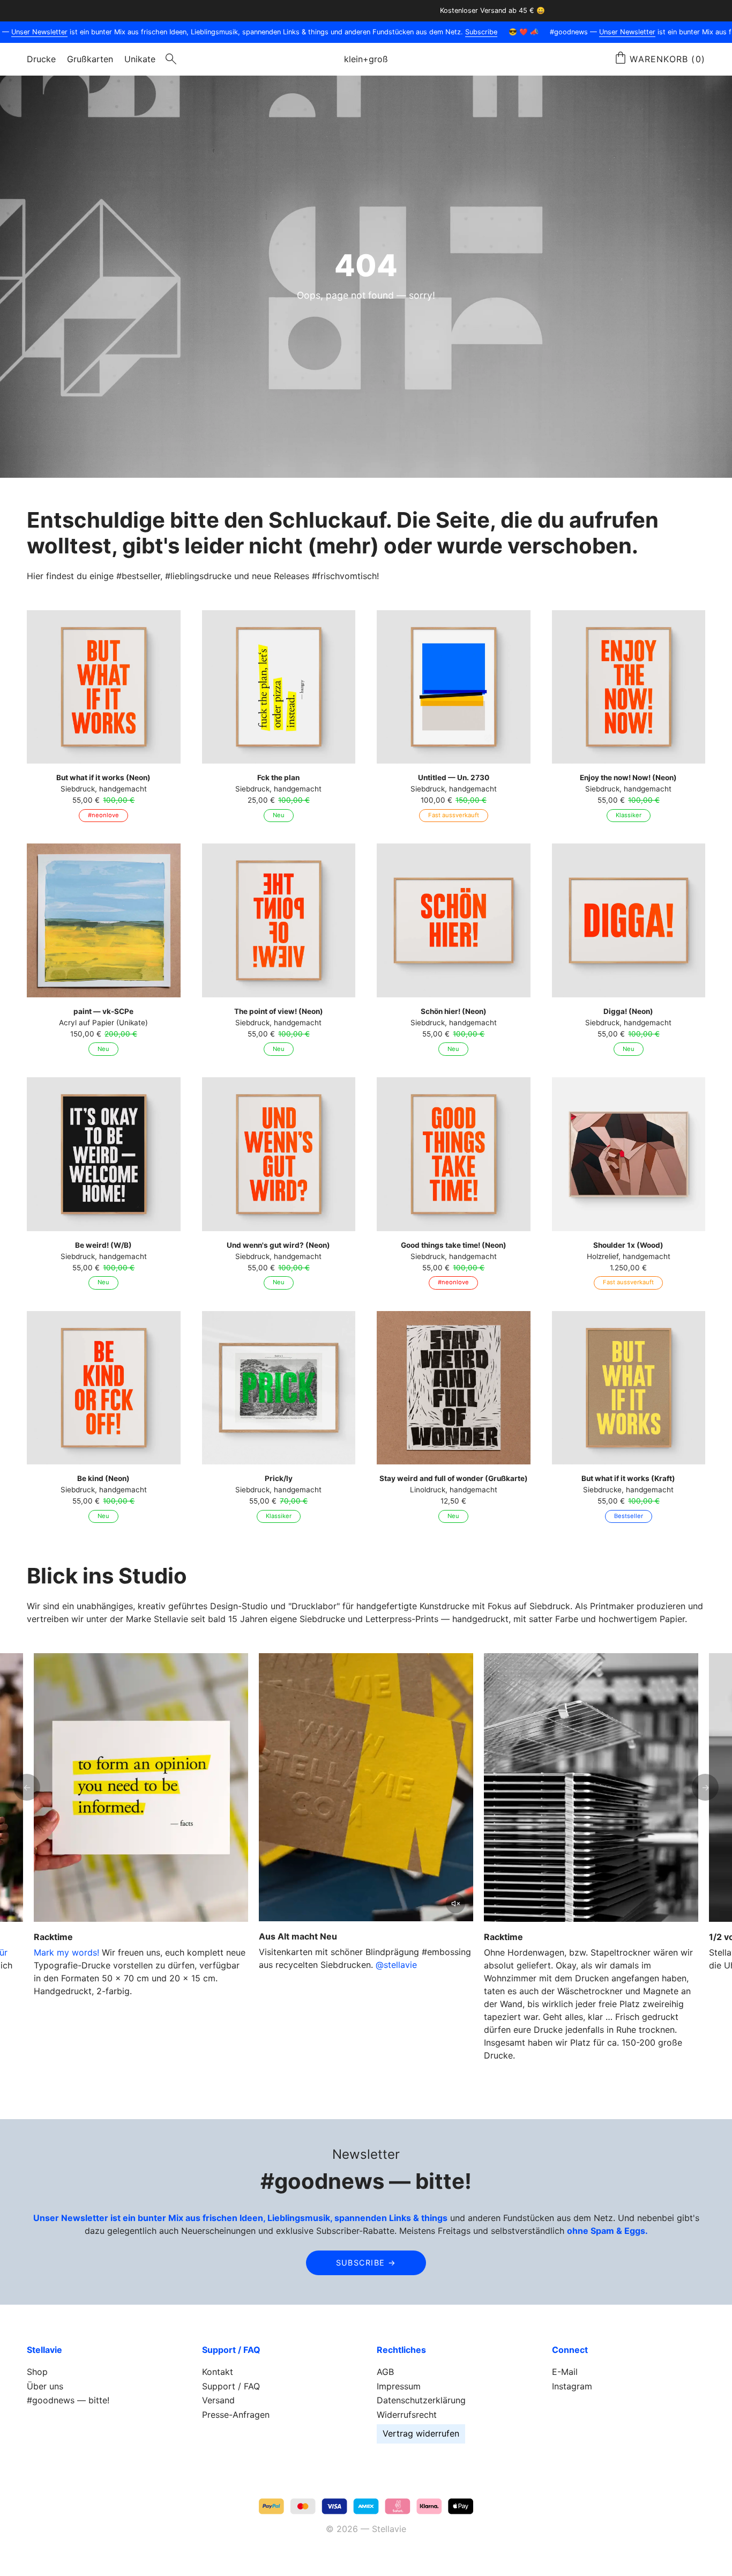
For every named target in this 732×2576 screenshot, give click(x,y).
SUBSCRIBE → (366, 2263)
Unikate (140, 59)
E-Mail (565, 2372)
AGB (385, 2372)
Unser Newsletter (609, 32)
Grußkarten (90, 59)
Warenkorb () (667, 59)
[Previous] (27, 1787)
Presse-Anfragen (236, 2415)
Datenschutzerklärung (421, 2400)
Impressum (399, 2386)
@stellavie (396, 1965)
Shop (37, 2372)
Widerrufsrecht (407, 2415)
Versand (218, 2400)
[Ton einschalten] (455, 1904)
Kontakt (218, 2372)
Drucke (41, 59)
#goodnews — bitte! (68, 2400)
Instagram (572, 2386)
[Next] (705, 1787)
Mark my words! (66, 1952)
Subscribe (463, 32)
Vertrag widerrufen (421, 2433)
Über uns (45, 2386)
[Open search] (171, 59)
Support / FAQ (231, 2386)
